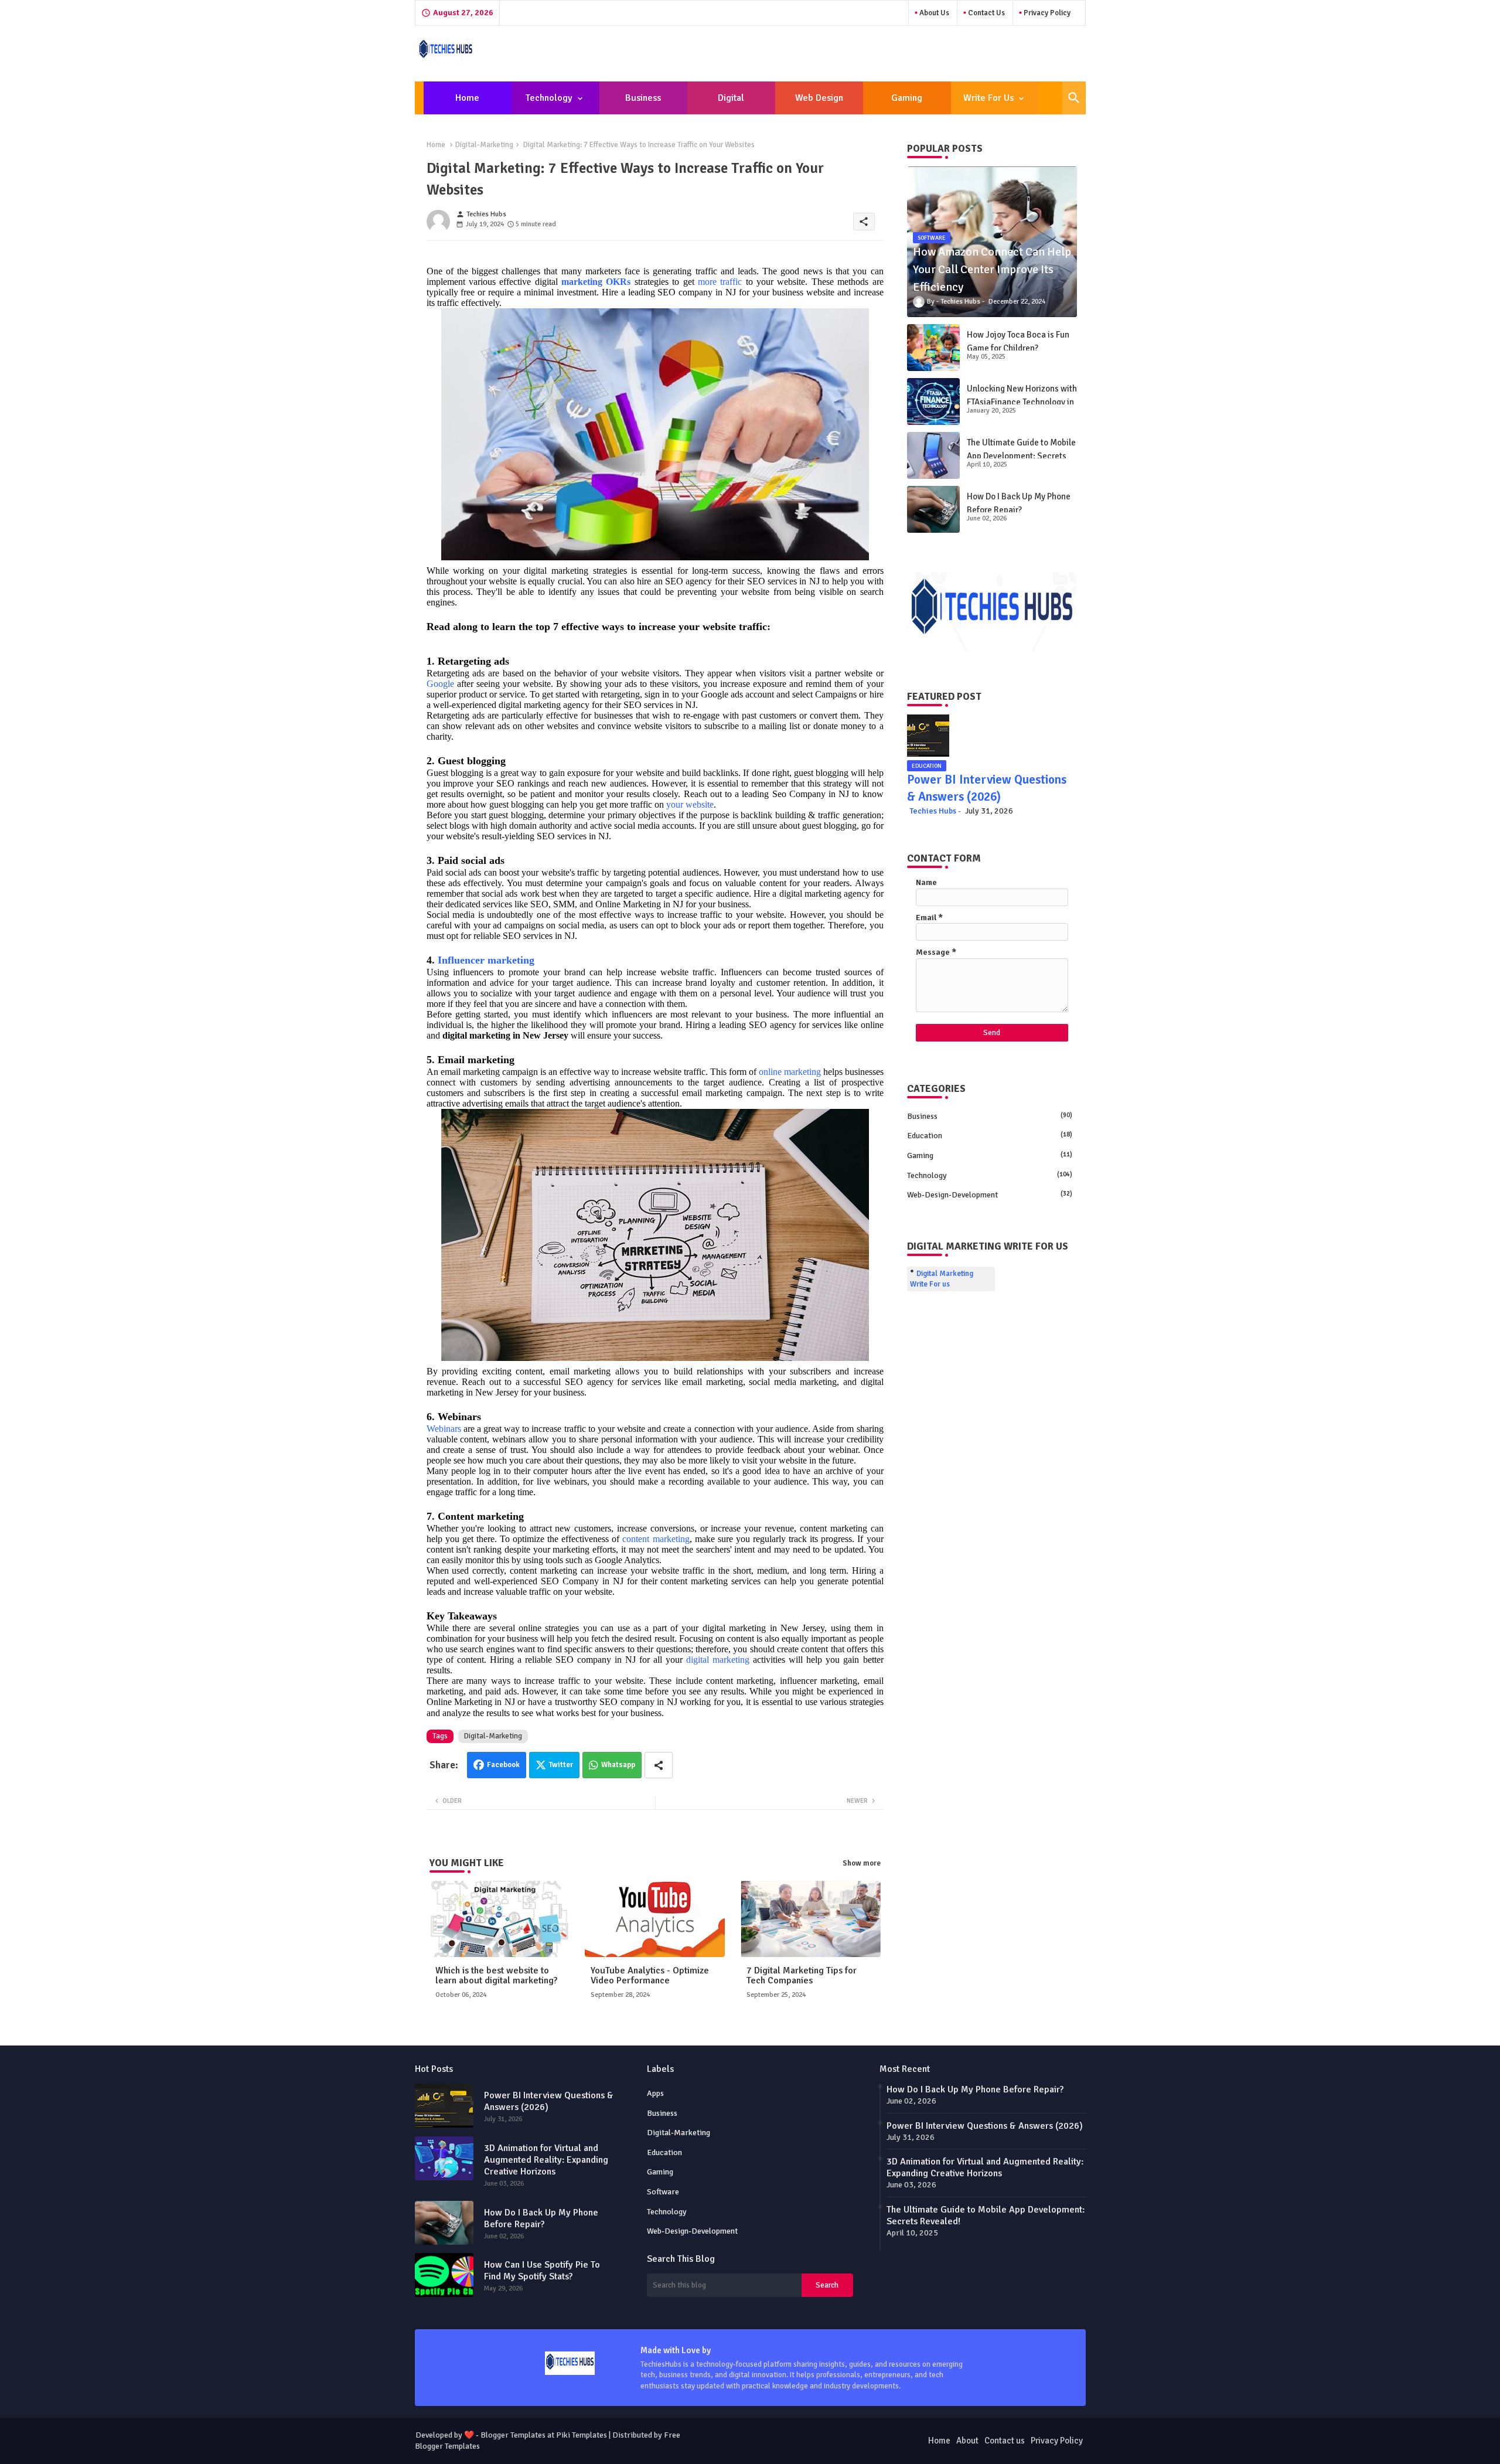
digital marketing (718, 1660)
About (967, 2441)
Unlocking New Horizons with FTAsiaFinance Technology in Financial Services (1022, 402)
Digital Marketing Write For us (942, 1279)
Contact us (986, 13)
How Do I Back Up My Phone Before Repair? (1019, 503)
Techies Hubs (933, 811)
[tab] (468, 98)
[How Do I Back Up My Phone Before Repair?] (933, 509)
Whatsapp (618, 1765)
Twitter (561, 1765)
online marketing (790, 1072)
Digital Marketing (725, 103)
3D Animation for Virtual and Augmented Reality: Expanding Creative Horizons (546, 2160)
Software (663, 2192)
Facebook (503, 1765)
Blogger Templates (513, 2435)
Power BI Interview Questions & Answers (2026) (549, 2101)
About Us (933, 13)
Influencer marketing (486, 960)
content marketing (656, 1539)
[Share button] (659, 1765)
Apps (655, 2093)
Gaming (907, 98)
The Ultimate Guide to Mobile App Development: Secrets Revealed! (1021, 456)
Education (990, 1136)
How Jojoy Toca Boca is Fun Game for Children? (1018, 341)
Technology (549, 98)
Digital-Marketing (484, 145)
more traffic (720, 282)
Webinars (444, 1429)
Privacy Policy (1046, 13)
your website (690, 804)
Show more (862, 1863)
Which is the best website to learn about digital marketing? (496, 1976)
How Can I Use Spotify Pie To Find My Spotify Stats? (542, 2271)
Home (467, 98)
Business (643, 98)
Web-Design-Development (990, 1195)
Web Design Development (819, 103)
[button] (1074, 98)
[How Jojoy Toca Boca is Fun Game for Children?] (933, 348)
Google (440, 684)
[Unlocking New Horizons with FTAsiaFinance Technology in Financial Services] (933, 401)
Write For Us (988, 98)
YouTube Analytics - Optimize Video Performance (650, 1976)
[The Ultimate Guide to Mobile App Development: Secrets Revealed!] (933, 455)
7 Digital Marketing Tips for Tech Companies (802, 1976)
